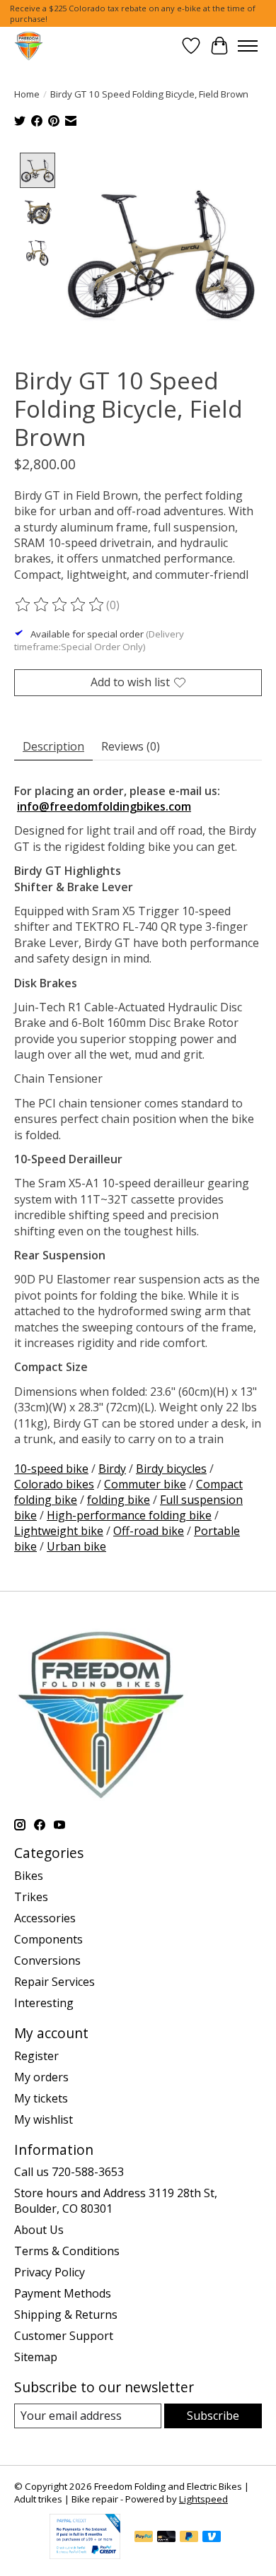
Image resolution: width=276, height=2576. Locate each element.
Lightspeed (203, 2499)
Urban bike (76, 1546)
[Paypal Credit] (85, 2555)
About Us (39, 2230)
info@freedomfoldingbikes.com (104, 806)
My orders (41, 2077)
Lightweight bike (59, 1531)
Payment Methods (63, 2293)
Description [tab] (53, 746)
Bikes (29, 1876)
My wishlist (44, 2119)
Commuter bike (145, 1484)
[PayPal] (144, 2538)
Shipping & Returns (66, 2315)
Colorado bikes (54, 1484)
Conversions (47, 1960)
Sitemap (36, 2357)
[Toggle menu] (248, 46)
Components (48, 1939)
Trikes (31, 1897)
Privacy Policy (50, 2272)
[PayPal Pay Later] (189, 2538)
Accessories (45, 1918)
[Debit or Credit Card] (166, 2538)
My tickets (41, 2098)
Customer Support (64, 2336)
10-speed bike (51, 1469)
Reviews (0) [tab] (131, 746)
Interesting (44, 2003)
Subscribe (213, 2416)
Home (27, 94)
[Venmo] (212, 2538)
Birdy (112, 1469)
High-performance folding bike (129, 1515)
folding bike (119, 1500)
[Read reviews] (60, 605)
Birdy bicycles (171, 1469)
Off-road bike (149, 1531)
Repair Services (54, 1982)
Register (36, 2056)
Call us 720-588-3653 (69, 2172)
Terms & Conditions (67, 2251)
